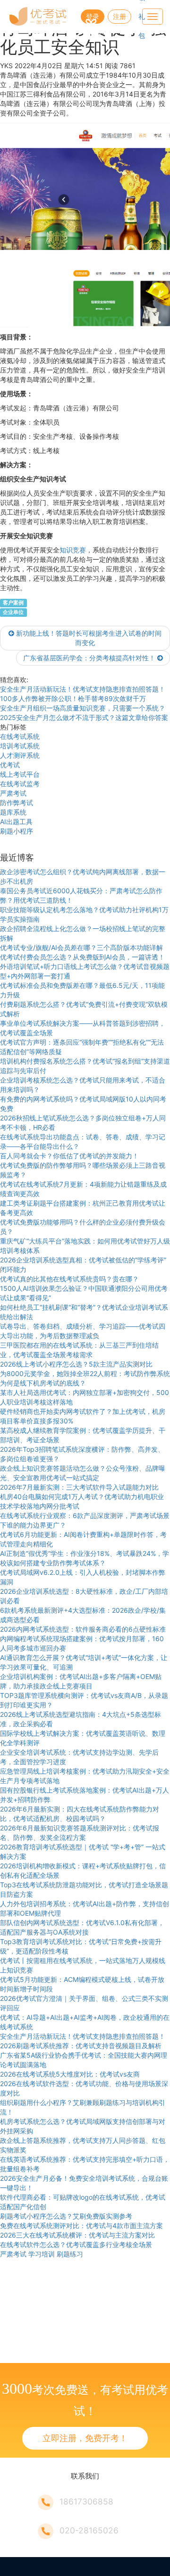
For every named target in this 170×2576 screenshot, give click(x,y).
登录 (93, 16)
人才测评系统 (20, 755)
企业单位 (13, 612)
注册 (119, 16)
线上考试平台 (20, 774)
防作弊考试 (17, 803)
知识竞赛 (73, 550)
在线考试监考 (20, 784)
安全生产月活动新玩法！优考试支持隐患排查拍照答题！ (83, 689)
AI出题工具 (16, 822)
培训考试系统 (20, 746)
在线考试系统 (20, 736)
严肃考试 (13, 793)
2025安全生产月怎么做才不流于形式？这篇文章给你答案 (84, 717)
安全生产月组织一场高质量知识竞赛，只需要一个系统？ (83, 708)
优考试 (10, 765)
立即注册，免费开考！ (85, 2438)
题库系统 (13, 812)
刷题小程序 (17, 831)
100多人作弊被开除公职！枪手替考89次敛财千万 (73, 698)
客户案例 (13, 603)
